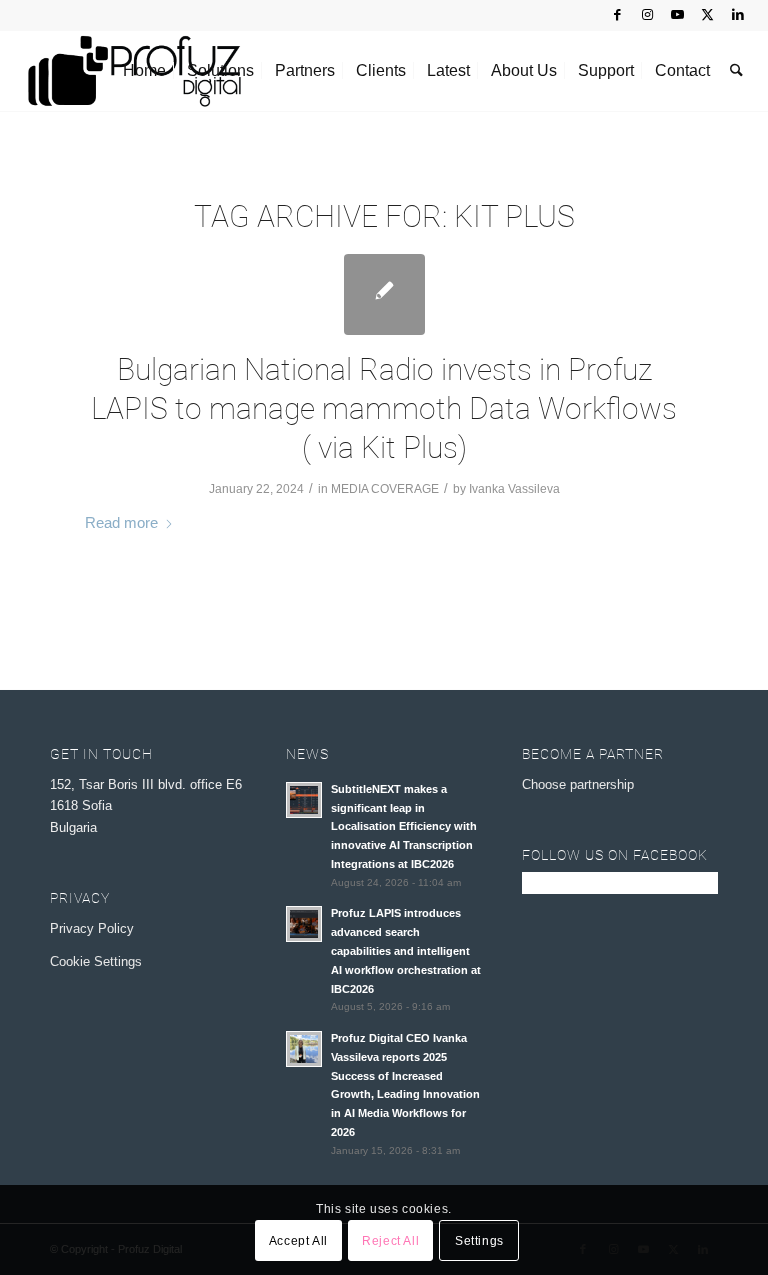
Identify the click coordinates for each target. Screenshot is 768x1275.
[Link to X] (707, 15)
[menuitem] (144, 71)
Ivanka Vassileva (514, 489)
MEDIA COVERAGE (385, 489)
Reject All (390, 1241)
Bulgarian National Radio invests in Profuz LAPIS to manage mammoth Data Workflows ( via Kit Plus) (384, 408)
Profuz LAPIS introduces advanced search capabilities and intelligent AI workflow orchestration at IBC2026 (406, 950)
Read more (121, 522)
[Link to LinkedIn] (738, 15)
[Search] (736, 71)
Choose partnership (578, 784)
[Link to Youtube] (677, 15)
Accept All (298, 1241)
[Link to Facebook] (617, 15)
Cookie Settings (96, 961)
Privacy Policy (92, 928)
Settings (479, 1241)
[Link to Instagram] (647, 15)
